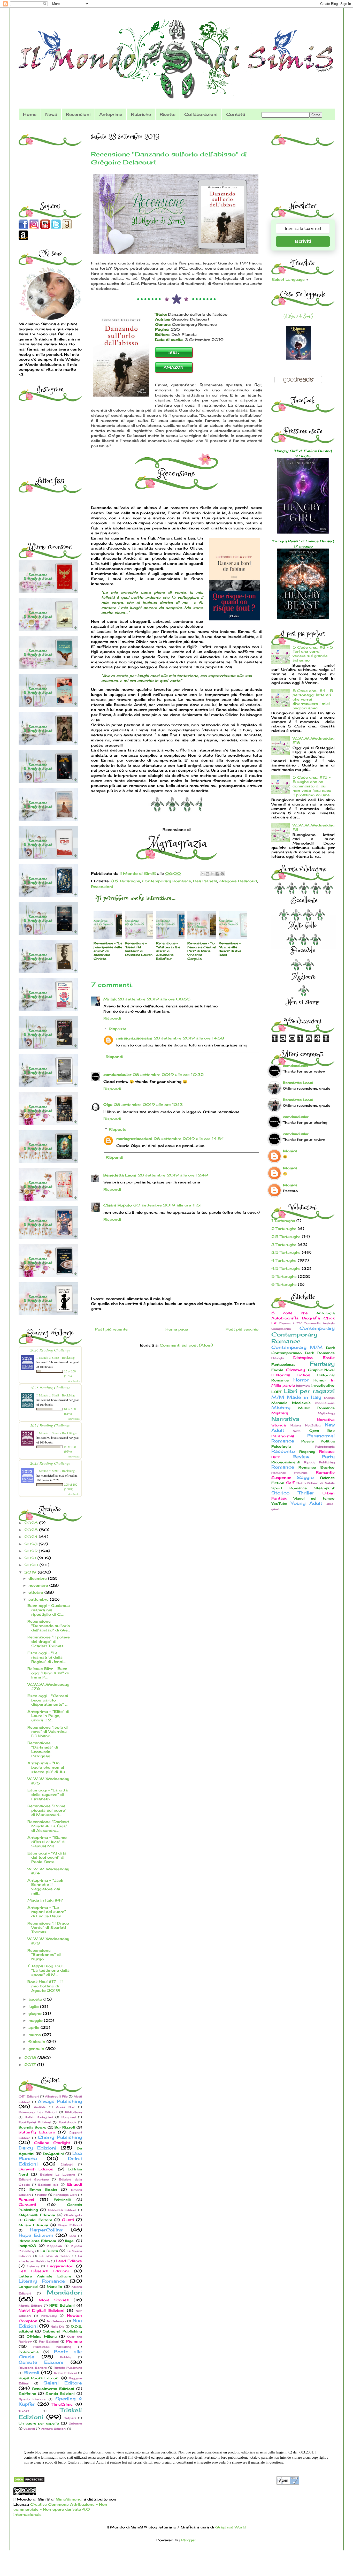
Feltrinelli (62, 2200)
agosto (36, 1999)
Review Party (314, 1457)
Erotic (329, 1358)
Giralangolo (73, 2215)
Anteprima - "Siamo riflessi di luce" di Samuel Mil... (47, 1842)
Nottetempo (56, 2321)
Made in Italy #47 (45, 1900)
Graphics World (231, 2527)
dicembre (38, 1578)
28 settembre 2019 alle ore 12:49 (173, 1175)
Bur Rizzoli (65, 2127)
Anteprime (111, 114)
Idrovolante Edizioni (37, 2241)
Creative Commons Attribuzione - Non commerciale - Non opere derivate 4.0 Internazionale (60, 2509)
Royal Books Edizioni (39, 2378)
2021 (31, 1558)
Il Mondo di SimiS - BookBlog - (56, 1357)
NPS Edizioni (62, 2305)
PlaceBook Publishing (52, 2347)
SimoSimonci (68, 2499)
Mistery (281, 1408)
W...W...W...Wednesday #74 (48, 1871)
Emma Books (43, 2190)
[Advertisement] (51, 160)
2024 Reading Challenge (50, 1425)
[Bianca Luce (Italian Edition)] (298, 358)
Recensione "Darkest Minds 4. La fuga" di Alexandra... (48, 1826)
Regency (307, 1452)
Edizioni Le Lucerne (57, 2175)
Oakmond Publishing (62, 2331)
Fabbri (42, 2195)
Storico (280, 1493)
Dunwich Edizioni (37, 2169)
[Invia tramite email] (203, 874)
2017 (31, 2065)
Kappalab (55, 2246)
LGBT (277, 1392)
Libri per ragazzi (309, 1391)
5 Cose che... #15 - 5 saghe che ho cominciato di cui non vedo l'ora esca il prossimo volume (312, 786)
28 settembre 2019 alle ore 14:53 (189, 1038)
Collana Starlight (52, 2143)
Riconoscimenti (286, 1462)
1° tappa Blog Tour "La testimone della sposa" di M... (48, 1970)
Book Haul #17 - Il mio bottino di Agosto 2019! (45, 1986)
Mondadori (64, 2292)
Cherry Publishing (60, 2137)
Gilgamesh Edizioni (37, 2215)
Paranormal (283, 1436)
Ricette (168, 114)
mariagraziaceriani (134, 1038)
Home (30, 114)
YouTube (279, 1504)
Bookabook (67, 2122)
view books (74, 1381)
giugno (36, 2013)
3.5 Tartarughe (125, 881)
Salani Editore (63, 2383)
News (51, 114)
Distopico (303, 1358)
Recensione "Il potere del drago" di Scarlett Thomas (49, 1641)
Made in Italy (304, 1397)
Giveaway (296, 1370)
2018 (31, 2058)
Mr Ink (110, 999)
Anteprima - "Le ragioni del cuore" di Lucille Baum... (47, 1912)
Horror (301, 1380)
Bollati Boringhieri (39, 2117)
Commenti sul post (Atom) (186, 1345)
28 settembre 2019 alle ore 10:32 (168, 1074)
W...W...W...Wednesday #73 (48, 1941)
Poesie (308, 1441)
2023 (32, 1544)
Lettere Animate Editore (45, 2276)
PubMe (66, 2357)
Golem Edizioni (33, 2225)
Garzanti (27, 2204)
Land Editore (69, 2261)
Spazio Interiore (32, 2399)
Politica (328, 1441)
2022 (32, 1551)
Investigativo (323, 1385)
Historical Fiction (291, 1375)
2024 (32, 1537)
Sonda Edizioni (60, 2394)
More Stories (54, 2300)
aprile (34, 2027)
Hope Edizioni (36, 2235)
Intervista (303, 1386)
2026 (32, 1523)
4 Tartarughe (284, 1260)
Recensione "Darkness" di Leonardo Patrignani (43, 1749)
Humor (320, 1380)
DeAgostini (53, 2154)
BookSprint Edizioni (35, 2122)
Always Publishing (60, 2101)
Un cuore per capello (39, 2423)
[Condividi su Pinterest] (222, 874)
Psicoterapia (325, 1447)
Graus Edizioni (70, 2225)
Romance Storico (317, 1467)
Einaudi (75, 2184)
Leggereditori (60, 2266)
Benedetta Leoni (120, 1175)
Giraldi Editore (38, 2220)
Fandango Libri (65, 2195)
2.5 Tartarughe (286, 1237)
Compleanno (281, 1329)
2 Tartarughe (284, 1229)
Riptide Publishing (68, 2368)
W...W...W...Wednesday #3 (313, 827)
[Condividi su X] (212, 874)
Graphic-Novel (321, 1370)
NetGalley (49, 2316)
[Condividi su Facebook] (217, 874)
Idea (73, 2236)
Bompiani (69, 2117)
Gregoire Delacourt (238, 881)
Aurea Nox (65, 2107)
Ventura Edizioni (53, 2429)
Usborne (75, 2423)
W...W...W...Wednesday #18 (313, 740)
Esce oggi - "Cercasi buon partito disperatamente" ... (48, 1700)
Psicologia (281, 1446)
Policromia (29, 2352)
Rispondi (112, 1018)
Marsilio (55, 2287)
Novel (297, 1431)
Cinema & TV (290, 1323)
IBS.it (174, 352)
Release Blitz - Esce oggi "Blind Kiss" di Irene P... (48, 1673)
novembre (39, 1585)
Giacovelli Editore (62, 2210)
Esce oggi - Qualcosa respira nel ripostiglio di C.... (49, 1610)
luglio (34, 2006)
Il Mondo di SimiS (298, 316)
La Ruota (49, 2251)
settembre (39, 1599)
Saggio (305, 1477)
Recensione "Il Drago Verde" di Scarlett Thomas (48, 1928)
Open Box (322, 1431)
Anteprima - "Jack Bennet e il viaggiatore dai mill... (45, 1887)
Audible (40, 2107)
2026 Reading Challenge (50, 1350)
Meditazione (325, 1403)
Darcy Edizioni (37, 2148)
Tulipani (70, 2418)
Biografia (311, 1318)
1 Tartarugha (283, 1221)
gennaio (37, 2049)
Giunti (68, 2220)
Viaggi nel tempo (314, 1498)
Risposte (118, 1029)
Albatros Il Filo (56, 2096)
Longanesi (28, 2287)
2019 (31, 1572)
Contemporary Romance (167, 881)
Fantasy (322, 1363)
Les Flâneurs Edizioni (44, 2271)
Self (290, 1483)
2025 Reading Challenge (50, 1388)
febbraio (37, 2042)
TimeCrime (62, 2404)
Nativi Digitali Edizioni (42, 2310)
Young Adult (306, 1503)
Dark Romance (320, 1353)
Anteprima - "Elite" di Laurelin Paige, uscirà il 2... (48, 1716)
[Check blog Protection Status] (29, 2481)
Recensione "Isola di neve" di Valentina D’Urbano (48, 1732)
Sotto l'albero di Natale (316, 1483)
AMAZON (174, 367)
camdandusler (117, 1074)
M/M (278, 1397)
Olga (108, 1104)
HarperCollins (46, 2230)
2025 (32, 1530)
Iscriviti (303, 241)
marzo (35, 2035)
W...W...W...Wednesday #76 (48, 1686)
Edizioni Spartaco (34, 2179)
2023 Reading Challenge (50, 1463)
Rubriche (141, 114)
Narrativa (285, 1419)
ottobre (36, 1592)
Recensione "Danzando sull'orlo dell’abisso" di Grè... (49, 1626)
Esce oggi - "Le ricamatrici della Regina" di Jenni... (47, 1657)
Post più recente (111, 1329)
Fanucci (26, 2199)
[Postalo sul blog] (208, 874)
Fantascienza (283, 1365)
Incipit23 (27, 2246)
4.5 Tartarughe (286, 1268)
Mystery (280, 1413)
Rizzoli (31, 2373)
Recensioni (78, 114)
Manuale (279, 1403)
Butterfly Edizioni (37, 2132)
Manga (329, 1398)
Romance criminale (290, 1473)
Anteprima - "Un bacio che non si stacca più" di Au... (47, 1767)
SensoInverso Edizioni (53, 2389)
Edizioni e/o (48, 2185)
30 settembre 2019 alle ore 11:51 (168, 1205)
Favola (277, 1370)
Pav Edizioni (49, 2342)
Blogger (188, 2540)
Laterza (33, 2266)
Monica (290, 1151)
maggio (36, 2020)
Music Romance (316, 1408)
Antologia (325, 1313)
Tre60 (24, 2411)
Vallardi (29, 2429)
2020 (32, 1565)
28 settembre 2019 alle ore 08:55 (154, 999)
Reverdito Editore (33, 2368)
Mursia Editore (31, 2306)
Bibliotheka (74, 2112)
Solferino (28, 2394)
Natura (296, 1425)
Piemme (74, 2341)
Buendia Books (32, 2127)
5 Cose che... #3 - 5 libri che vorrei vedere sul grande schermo (313, 654)
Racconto (283, 1451)
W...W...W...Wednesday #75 (48, 1781)
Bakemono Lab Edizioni (38, 2112)
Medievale (301, 1403)
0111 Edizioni (29, 2096)
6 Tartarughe (284, 1284)
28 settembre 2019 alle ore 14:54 (189, 1139)
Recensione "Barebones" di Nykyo (44, 1955)
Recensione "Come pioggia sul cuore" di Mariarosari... (47, 1810)
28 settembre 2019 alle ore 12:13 (148, 1104)
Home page (177, 1329)
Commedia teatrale (319, 1323)
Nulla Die (58, 2327)
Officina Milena (42, 2336)
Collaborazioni (201, 114)
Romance (283, 1467)
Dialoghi (67, 2164)
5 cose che (290, 1313)
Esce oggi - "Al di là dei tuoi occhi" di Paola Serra (47, 1857)
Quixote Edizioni (41, 2362)
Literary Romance (42, 2281)
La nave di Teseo (55, 2256)
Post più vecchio (242, 1329)
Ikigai (70, 2241)
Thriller (306, 1493)
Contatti (236, 114)
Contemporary (317, 1328)
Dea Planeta (205, 881)
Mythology (326, 1413)
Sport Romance (289, 1488)
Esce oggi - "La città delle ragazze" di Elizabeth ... (48, 1794)
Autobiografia (285, 1318)
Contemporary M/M (297, 1347)
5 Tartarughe (284, 1276)
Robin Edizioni (65, 2373)
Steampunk (324, 1488)
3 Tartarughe (284, 1245)
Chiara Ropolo (118, 1205)
